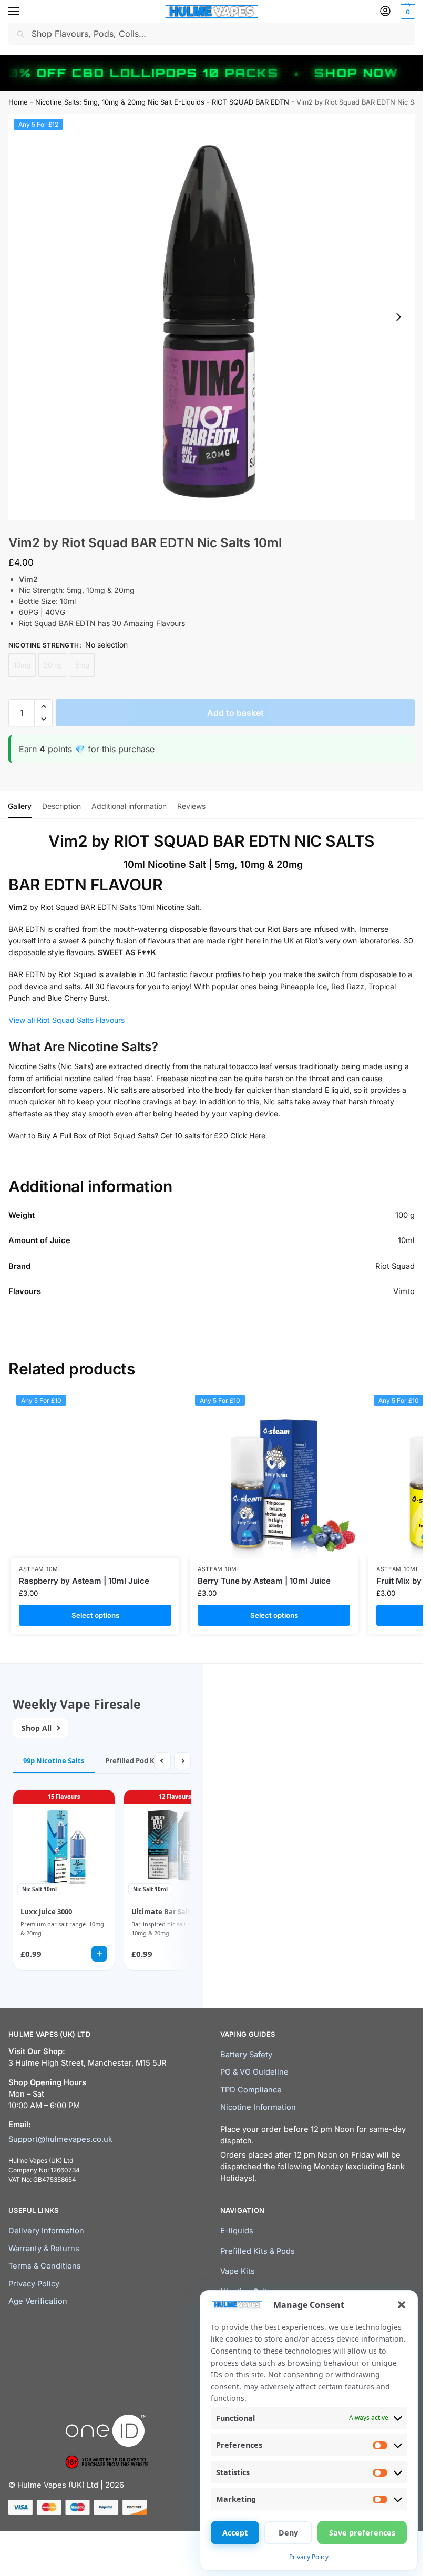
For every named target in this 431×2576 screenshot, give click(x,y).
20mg (53, 665)
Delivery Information (46, 2231)
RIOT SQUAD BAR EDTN (250, 102)
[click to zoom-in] (212, 317)
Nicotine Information (258, 2107)
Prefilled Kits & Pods (258, 2251)
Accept (235, 2533)
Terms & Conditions (45, 2266)
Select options (95, 1615)
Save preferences (362, 2533)
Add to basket (235, 713)
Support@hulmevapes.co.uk (60, 2139)
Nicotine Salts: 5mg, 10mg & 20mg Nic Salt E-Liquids (120, 102)
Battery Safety (246, 2055)
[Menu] (24, 12)
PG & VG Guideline (254, 2072)
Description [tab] (61, 806)
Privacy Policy (309, 2557)
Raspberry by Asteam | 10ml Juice (84, 1581)
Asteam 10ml (40, 1569)
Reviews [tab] (191, 806)
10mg (22, 665)
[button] (402, 2305)
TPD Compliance (251, 2090)
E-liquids (237, 2231)
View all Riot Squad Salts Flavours (66, 1020)
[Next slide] (398, 317)
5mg (82, 665)
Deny (288, 2533)
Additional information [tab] (129, 806)
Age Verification (38, 2301)
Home (18, 102)
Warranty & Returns (44, 2249)
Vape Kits (238, 2271)
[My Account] (385, 12)
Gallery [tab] (20, 806)
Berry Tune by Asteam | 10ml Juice (264, 1581)
